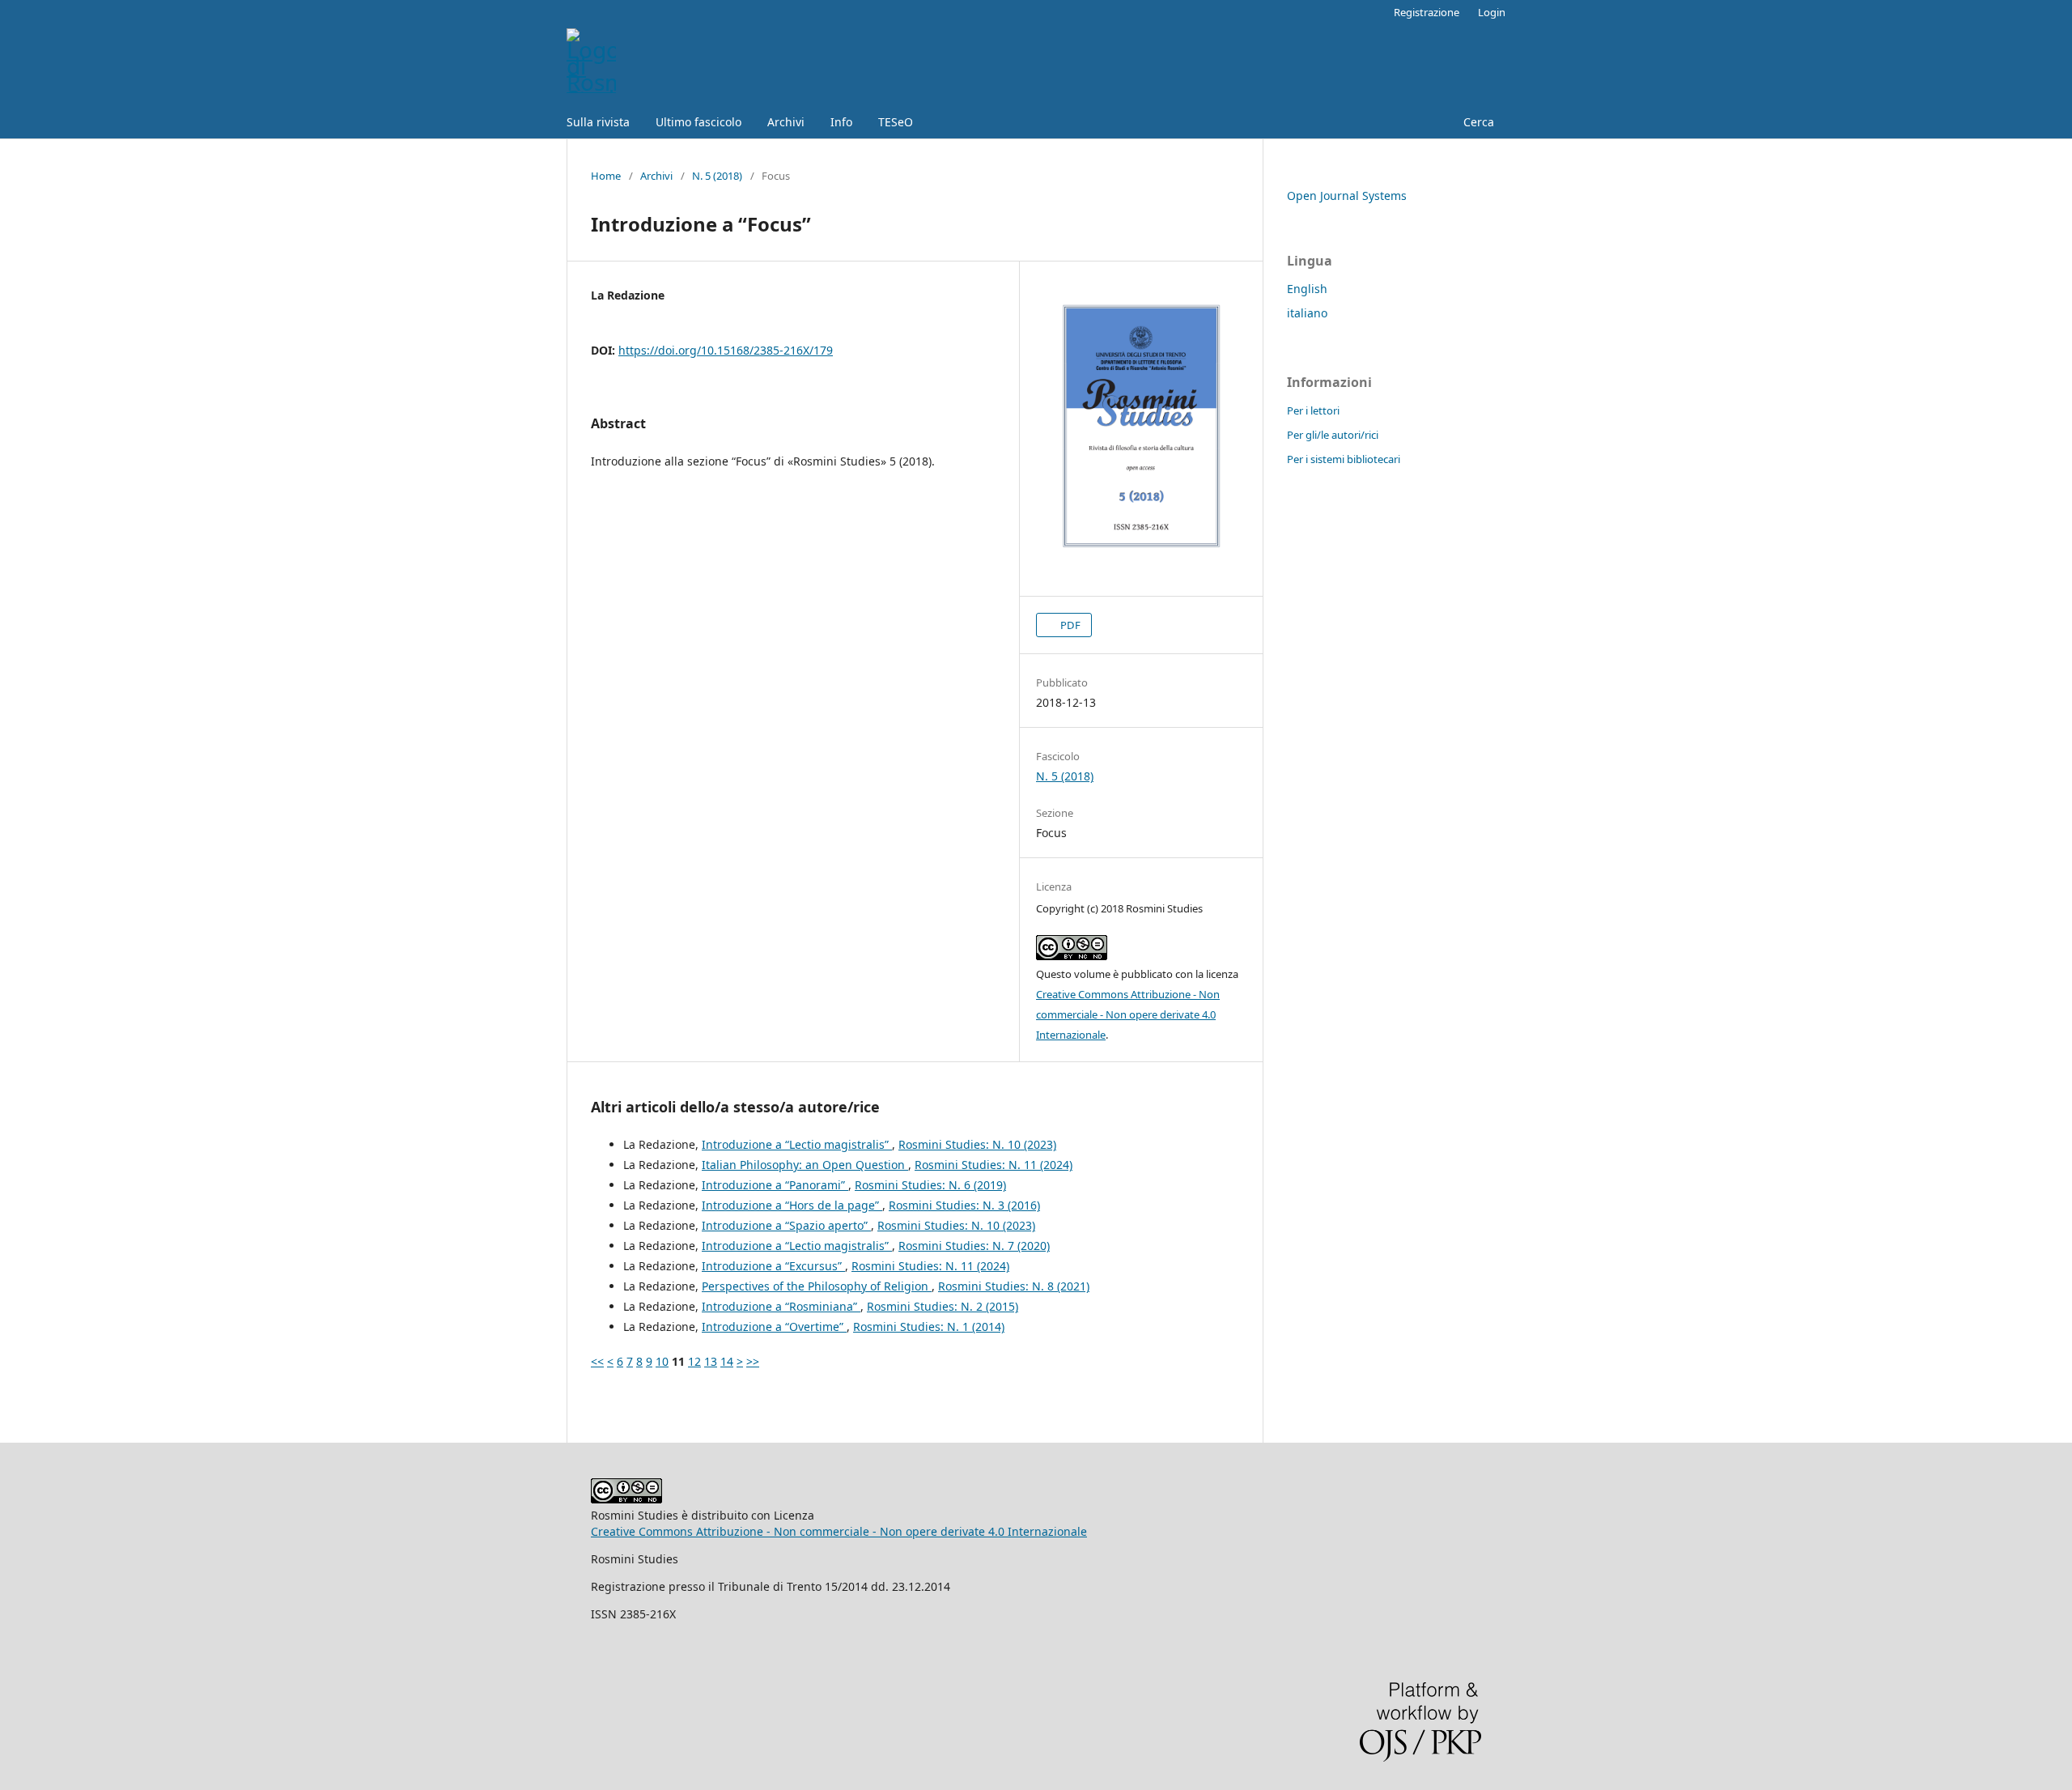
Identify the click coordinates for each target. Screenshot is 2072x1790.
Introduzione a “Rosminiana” (781, 1306)
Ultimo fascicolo (698, 122)
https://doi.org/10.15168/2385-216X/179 (726, 350)
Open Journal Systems (1347, 196)
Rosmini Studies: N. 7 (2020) (974, 1246)
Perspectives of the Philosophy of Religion (817, 1286)
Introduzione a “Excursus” (773, 1266)
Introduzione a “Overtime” (774, 1327)
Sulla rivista (598, 122)
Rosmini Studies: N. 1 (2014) (929, 1327)
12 (694, 1361)
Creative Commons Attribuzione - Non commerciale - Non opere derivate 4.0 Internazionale (1128, 1014)
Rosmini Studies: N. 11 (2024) (994, 1165)
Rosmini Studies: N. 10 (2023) (977, 1144)
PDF (1069, 625)
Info (841, 122)
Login (1492, 12)
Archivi (786, 122)
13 (711, 1361)
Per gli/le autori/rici (1333, 435)
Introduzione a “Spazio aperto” (786, 1225)
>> (753, 1361)
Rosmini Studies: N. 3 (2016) (964, 1205)
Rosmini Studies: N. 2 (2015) (943, 1306)
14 (727, 1361)
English (1307, 289)
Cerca (1477, 122)
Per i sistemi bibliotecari (1344, 459)
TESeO (896, 122)
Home (606, 176)
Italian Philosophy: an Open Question (805, 1165)
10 (662, 1361)
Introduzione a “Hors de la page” (792, 1205)
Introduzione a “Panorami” (775, 1185)
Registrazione (1427, 12)
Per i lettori (1313, 410)
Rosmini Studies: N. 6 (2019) (930, 1185)
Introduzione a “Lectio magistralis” (797, 1144)
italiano (1307, 313)
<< (597, 1361)
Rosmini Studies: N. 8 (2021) (1014, 1286)
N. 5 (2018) (717, 176)
